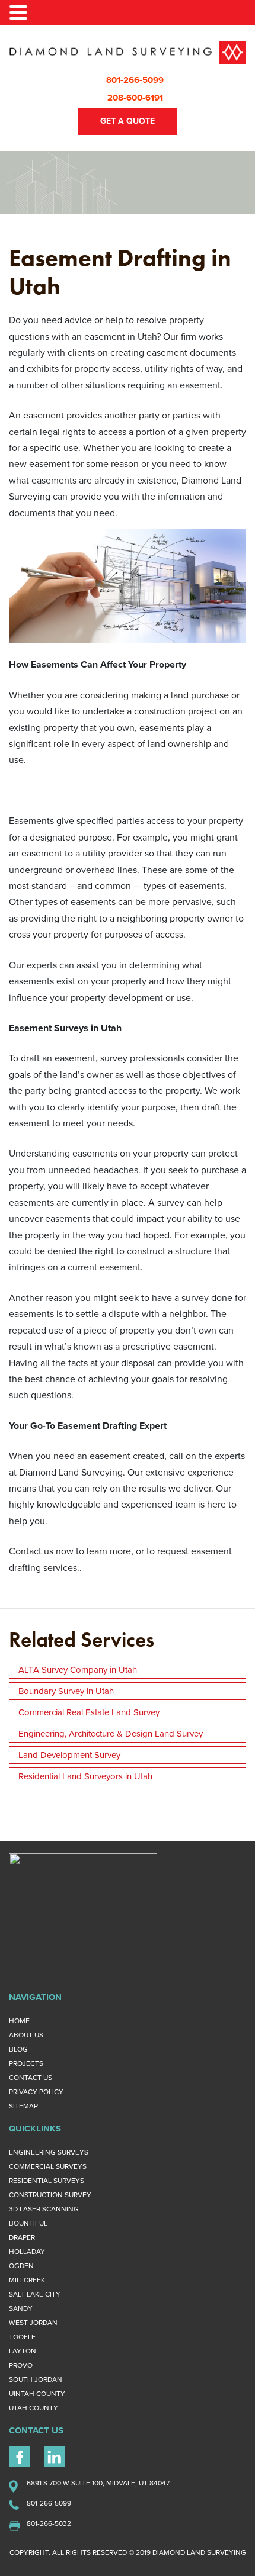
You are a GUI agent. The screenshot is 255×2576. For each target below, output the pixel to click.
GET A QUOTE (128, 121)
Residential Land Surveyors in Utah (85, 1776)
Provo (21, 2365)
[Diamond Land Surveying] (128, 52)
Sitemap (23, 2106)
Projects (26, 2063)
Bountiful (28, 2223)
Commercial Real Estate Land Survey (89, 1712)
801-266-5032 (49, 2523)
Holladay (27, 2252)
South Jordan (36, 2379)
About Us (26, 2035)
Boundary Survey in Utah (66, 1691)
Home (19, 2021)
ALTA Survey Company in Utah (78, 1670)
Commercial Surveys (48, 2166)
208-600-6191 (135, 98)
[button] (20, 14)
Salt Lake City (35, 2294)
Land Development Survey (69, 1755)
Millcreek (27, 2280)
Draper (22, 2237)
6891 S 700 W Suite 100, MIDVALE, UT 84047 (98, 2483)
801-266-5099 (135, 80)
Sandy (21, 2308)
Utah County (34, 2408)
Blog (18, 2049)
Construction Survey (50, 2195)
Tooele (22, 2337)
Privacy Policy (36, 2092)
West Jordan (33, 2323)
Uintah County (37, 2394)
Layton (23, 2351)
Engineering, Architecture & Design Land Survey (111, 1734)
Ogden (21, 2266)
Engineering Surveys (49, 2152)
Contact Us (31, 2078)
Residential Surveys (47, 2181)
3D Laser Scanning (44, 2209)
